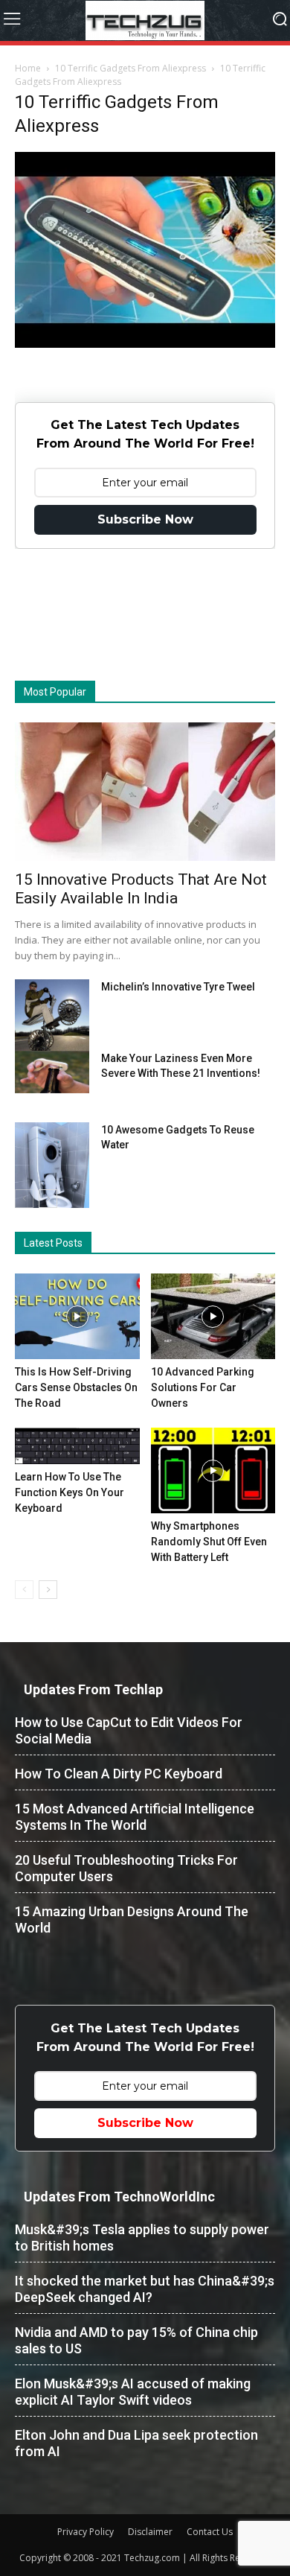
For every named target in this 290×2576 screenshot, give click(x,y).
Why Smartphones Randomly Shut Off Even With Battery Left (209, 1542)
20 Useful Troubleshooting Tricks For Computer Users (126, 1868)
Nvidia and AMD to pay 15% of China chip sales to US (136, 2340)
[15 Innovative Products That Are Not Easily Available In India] (145, 792)
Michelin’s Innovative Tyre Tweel (178, 987)
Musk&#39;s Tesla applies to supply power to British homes (142, 2238)
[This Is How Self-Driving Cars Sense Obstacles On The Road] (77, 1316)
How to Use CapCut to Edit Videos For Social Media (129, 1730)
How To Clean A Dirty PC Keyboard (119, 1774)
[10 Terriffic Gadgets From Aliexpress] (145, 344)
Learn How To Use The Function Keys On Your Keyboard (70, 1492)
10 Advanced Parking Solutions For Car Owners (203, 1387)
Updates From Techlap (93, 1689)
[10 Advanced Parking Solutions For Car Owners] (213, 1316)
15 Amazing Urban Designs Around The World (132, 1920)
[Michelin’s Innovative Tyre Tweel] (52, 1019)
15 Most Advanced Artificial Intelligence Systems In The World (135, 1817)
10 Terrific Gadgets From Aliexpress (130, 68)
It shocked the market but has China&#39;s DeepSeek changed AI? (145, 2289)
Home (28, 68)
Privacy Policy (86, 2532)
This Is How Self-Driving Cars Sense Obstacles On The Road (76, 1387)
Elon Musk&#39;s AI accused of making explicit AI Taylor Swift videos (133, 2392)
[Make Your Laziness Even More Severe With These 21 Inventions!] (52, 1072)
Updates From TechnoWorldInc (119, 2197)
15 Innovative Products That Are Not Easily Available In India (141, 889)
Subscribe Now (145, 519)
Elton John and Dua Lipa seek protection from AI (136, 2443)
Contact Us (210, 2532)
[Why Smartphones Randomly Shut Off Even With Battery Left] (213, 1470)
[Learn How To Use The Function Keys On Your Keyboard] (77, 1446)
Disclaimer (150, 2532)
